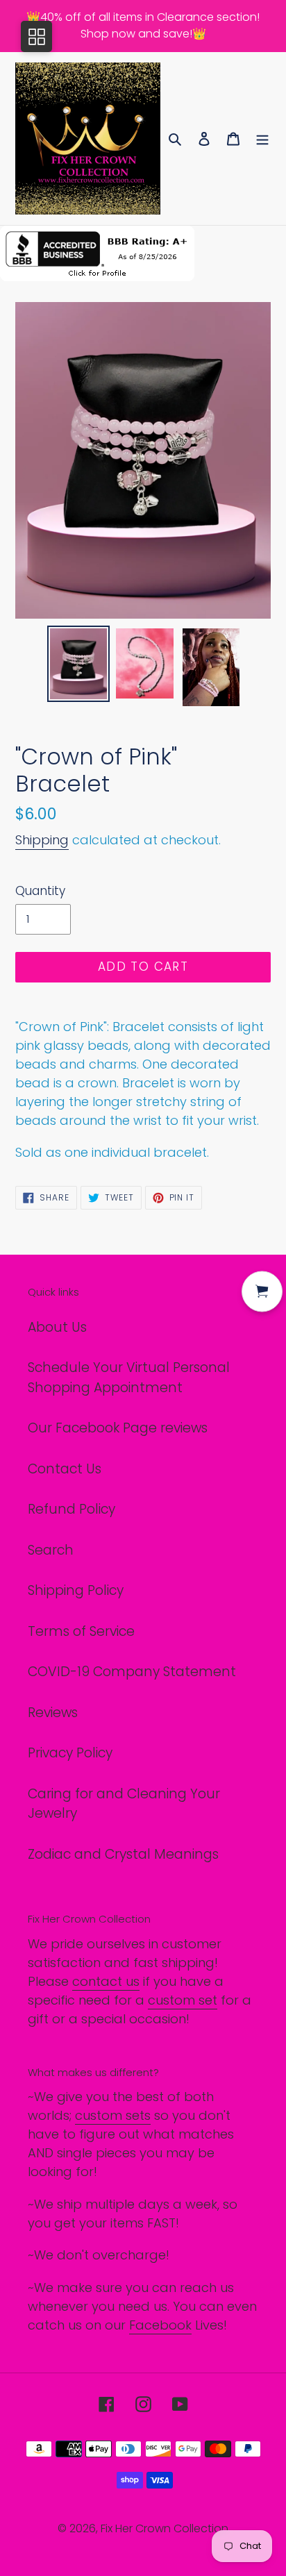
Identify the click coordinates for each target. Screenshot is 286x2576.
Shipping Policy (76, 1590)
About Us (57, 1327)
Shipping (42, 840)
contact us (106, 1981)
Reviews (53, 1713)
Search (51, 1550)
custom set (183, 2000)
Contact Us (65, 1469)
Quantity (40, 891)
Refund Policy (71, 1509)
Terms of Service (81, 1631)
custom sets (113, 2115)
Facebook (160, 2325)
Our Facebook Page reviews (118, 1428)
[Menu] (262, 139)
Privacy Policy (70, 1753)
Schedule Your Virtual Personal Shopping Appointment (129, 1378)
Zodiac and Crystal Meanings (123, 1854)
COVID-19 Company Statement (132, 1672)
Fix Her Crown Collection (165, 2528)
